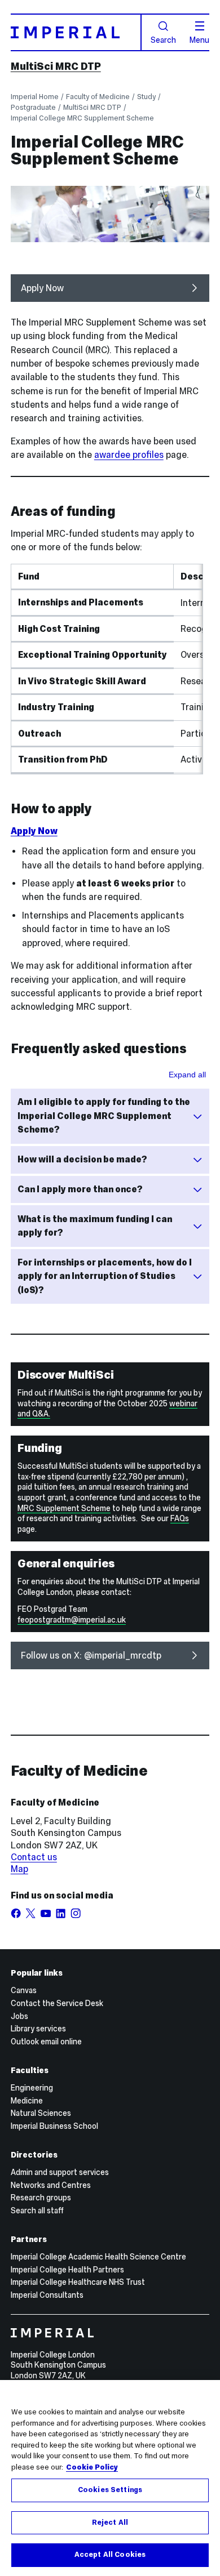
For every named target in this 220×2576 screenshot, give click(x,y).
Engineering (32, 2088)
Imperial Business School (54, 2126)
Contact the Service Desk (57, 2003)
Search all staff (37, 2210)
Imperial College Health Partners (67, 2270)
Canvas (24, 1990)
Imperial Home (35, 97)
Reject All (110, 2522)
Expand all (187, 1075)
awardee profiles (129, 455)
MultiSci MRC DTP (56, 66)
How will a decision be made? (82, 1159)
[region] (110, 2478)
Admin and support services (60, 2172)
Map (19, 1869)
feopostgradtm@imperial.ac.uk (72, 1620)
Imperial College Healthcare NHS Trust (78, 2282)
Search (163, 39)
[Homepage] (76, 32)
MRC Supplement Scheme (64, 1508)
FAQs (180, 1518)
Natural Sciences (41, 2113)
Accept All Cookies (110, 2555)
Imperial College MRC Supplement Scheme (82, 118)
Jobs (19, 2016)
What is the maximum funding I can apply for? (95, 1226)
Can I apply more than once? (80, 1189)
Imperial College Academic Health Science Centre (98, 2257)
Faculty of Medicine (98, 97)
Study (146, 97)
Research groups (41, 2198)
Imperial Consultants (47, 2295)
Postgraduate (33, 107)
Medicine (27, 2101)
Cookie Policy (92, 2467)
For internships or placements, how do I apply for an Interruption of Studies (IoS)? (105, 1276)
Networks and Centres (51, 2185)
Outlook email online (46, 2042)
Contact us (34, 1857)
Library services (38, 2029)
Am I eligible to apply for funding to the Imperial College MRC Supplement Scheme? (104, 1116)
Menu (199, 39)
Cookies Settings (110, 2490)
